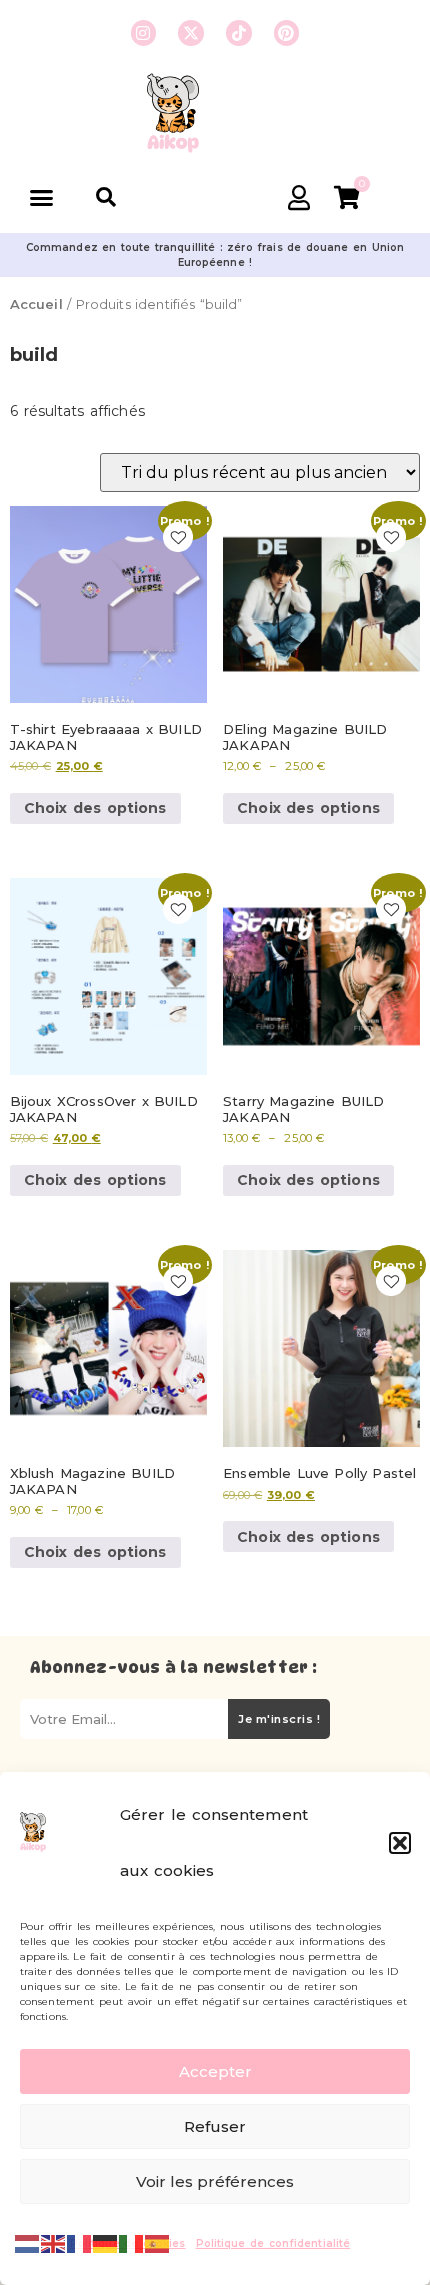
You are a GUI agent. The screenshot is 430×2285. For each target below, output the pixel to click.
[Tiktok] (239, 33)
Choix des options (95, 808)
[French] (80, 2242)
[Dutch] (28, 2242)
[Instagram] (144, 33)
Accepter (215, 2071)
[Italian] (132, 2242)
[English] (54, 2242)
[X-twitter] (191, 33)
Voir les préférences (215, 2181)
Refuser (215, 2126)
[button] (400, 1843)
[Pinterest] (287, 33)
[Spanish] (158, 2242)
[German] (106, 2242)
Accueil (36, 304)
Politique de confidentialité (273, 2243)
